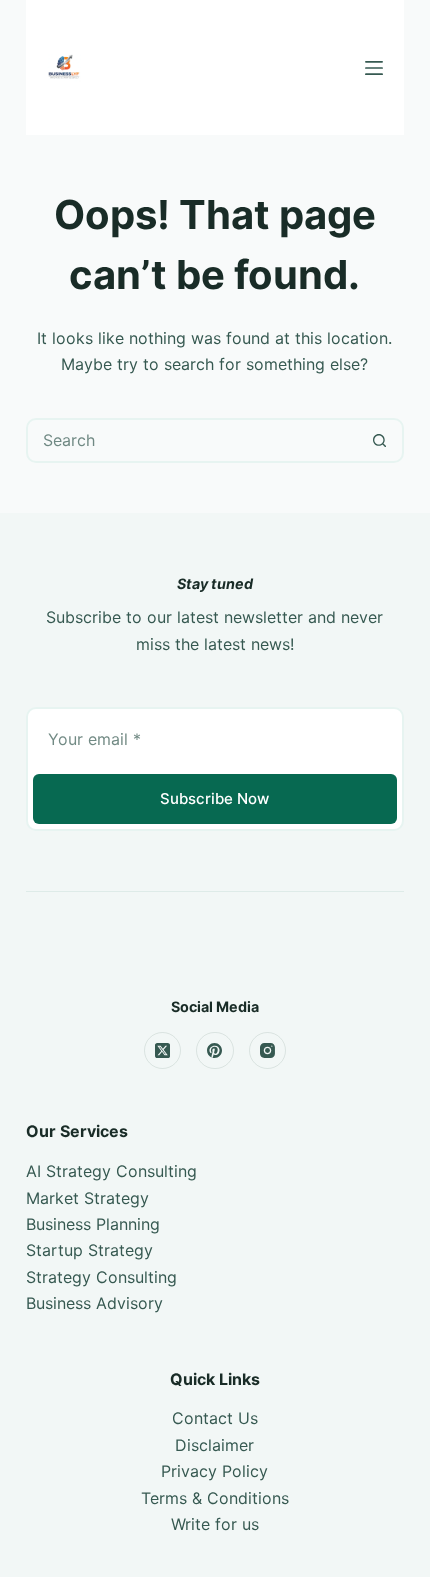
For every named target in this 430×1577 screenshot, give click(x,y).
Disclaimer (214, 1445)
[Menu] (374, 68)
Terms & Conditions (215, 1498)
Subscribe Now (214, 798)
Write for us (215, 1524)
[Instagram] (268, 1051)
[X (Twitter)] (163, 1051)
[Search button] (379, 440)
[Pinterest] (215, 1051)
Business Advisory (94, 1303)
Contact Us (215, 1418)
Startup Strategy (89, 1250)
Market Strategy (87, 1198)
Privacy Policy (214, 1471)
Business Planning (93, 1224)
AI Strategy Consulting (111, 1171)
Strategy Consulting (101, 1277)
